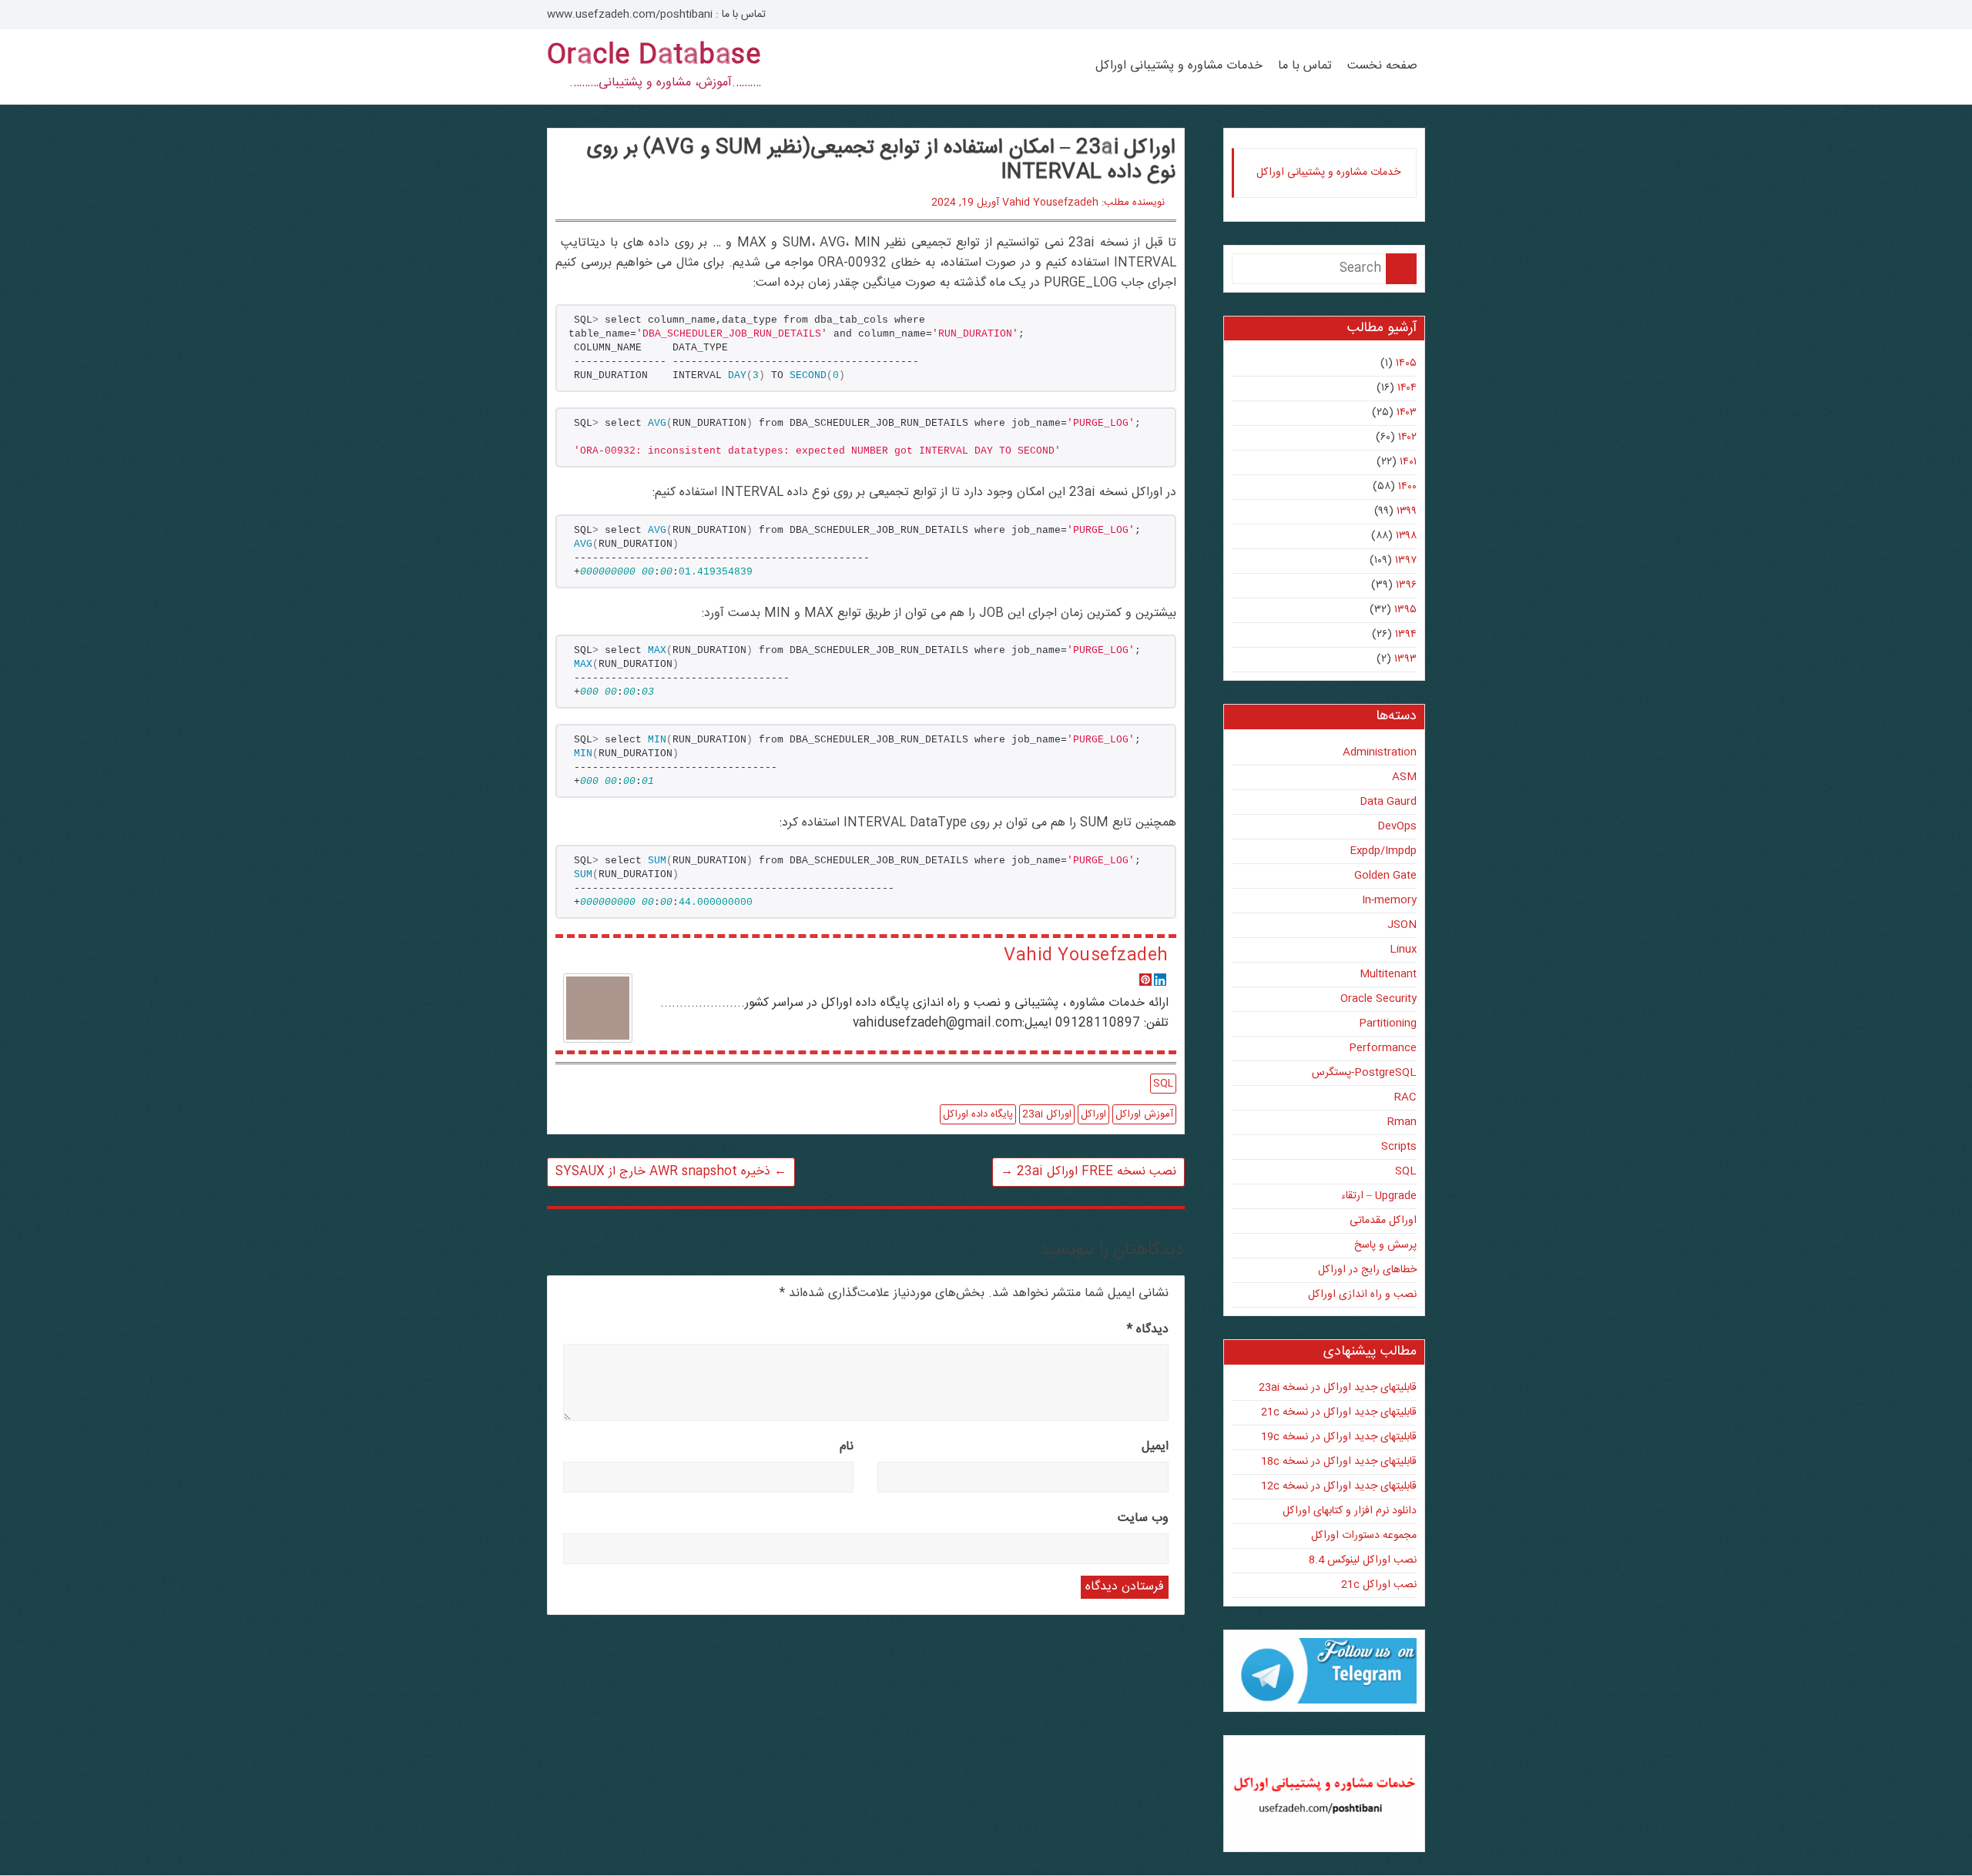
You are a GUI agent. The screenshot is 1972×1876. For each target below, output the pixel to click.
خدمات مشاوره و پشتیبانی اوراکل (1179, 66)
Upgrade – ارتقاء (1379, 1196)
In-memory (1389, 900)
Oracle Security (1378, 999)
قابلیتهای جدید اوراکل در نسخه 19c (1339, 1437)
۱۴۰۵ (1406, 363)
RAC (1405, 1097)
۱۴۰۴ (1407, 388)
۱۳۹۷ (1406, 561)
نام (847, 1447)
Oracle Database (654, 56)
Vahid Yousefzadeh (1086, 956)
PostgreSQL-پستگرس (1364, 1073)
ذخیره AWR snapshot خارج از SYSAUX (671, 1172)
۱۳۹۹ (1407, 511)
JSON (1402, 925)
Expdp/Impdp (1383, 851)
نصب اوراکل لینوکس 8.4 (1363, 1560)
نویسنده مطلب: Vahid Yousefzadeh (1083, 203)
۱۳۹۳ (1405, 659)
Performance (1383, 1048)
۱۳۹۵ (1405, 610)
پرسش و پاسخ (1385, 1245)
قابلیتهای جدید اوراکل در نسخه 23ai (1338, 1388)
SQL (1163, 1084)
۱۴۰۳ (1407, 413)
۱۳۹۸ (1406, 536)
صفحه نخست (1382, 66)
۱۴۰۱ (1408, 462)
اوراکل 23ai (1047, 1114)
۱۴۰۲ (1407, 437)
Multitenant (1388, 974)
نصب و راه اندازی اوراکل (1362, 1295)
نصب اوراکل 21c (1379, 1585)
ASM (1404, 777)
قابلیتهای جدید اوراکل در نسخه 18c (1339, 1462)
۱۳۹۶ (1406, 585)
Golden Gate (1385, 876)
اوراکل (1093, 1114)
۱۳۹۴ (1406, 635)
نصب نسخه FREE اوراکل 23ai (1088, 1172)
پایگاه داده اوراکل (978, 1114)
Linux (1403, 950)
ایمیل (1155, 1447)
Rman (1402, 1122)
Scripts (1399, 1147)
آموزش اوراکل (1144, 1114)
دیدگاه (1148, 1330)
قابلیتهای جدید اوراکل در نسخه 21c (1339, 1412)
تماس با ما (1305, 66)
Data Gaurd (1388, 802)
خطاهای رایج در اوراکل (1367, 1270)
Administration (1380, 752)
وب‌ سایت (1143, 1518)
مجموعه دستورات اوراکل (1364, 1536)
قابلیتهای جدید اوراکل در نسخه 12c (1339, 1486)
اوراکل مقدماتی (1383, 1221)
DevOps (1397, 826)
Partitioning (1388, 1023)
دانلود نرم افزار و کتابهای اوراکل (1350, 1511)
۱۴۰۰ (1407, 487)
